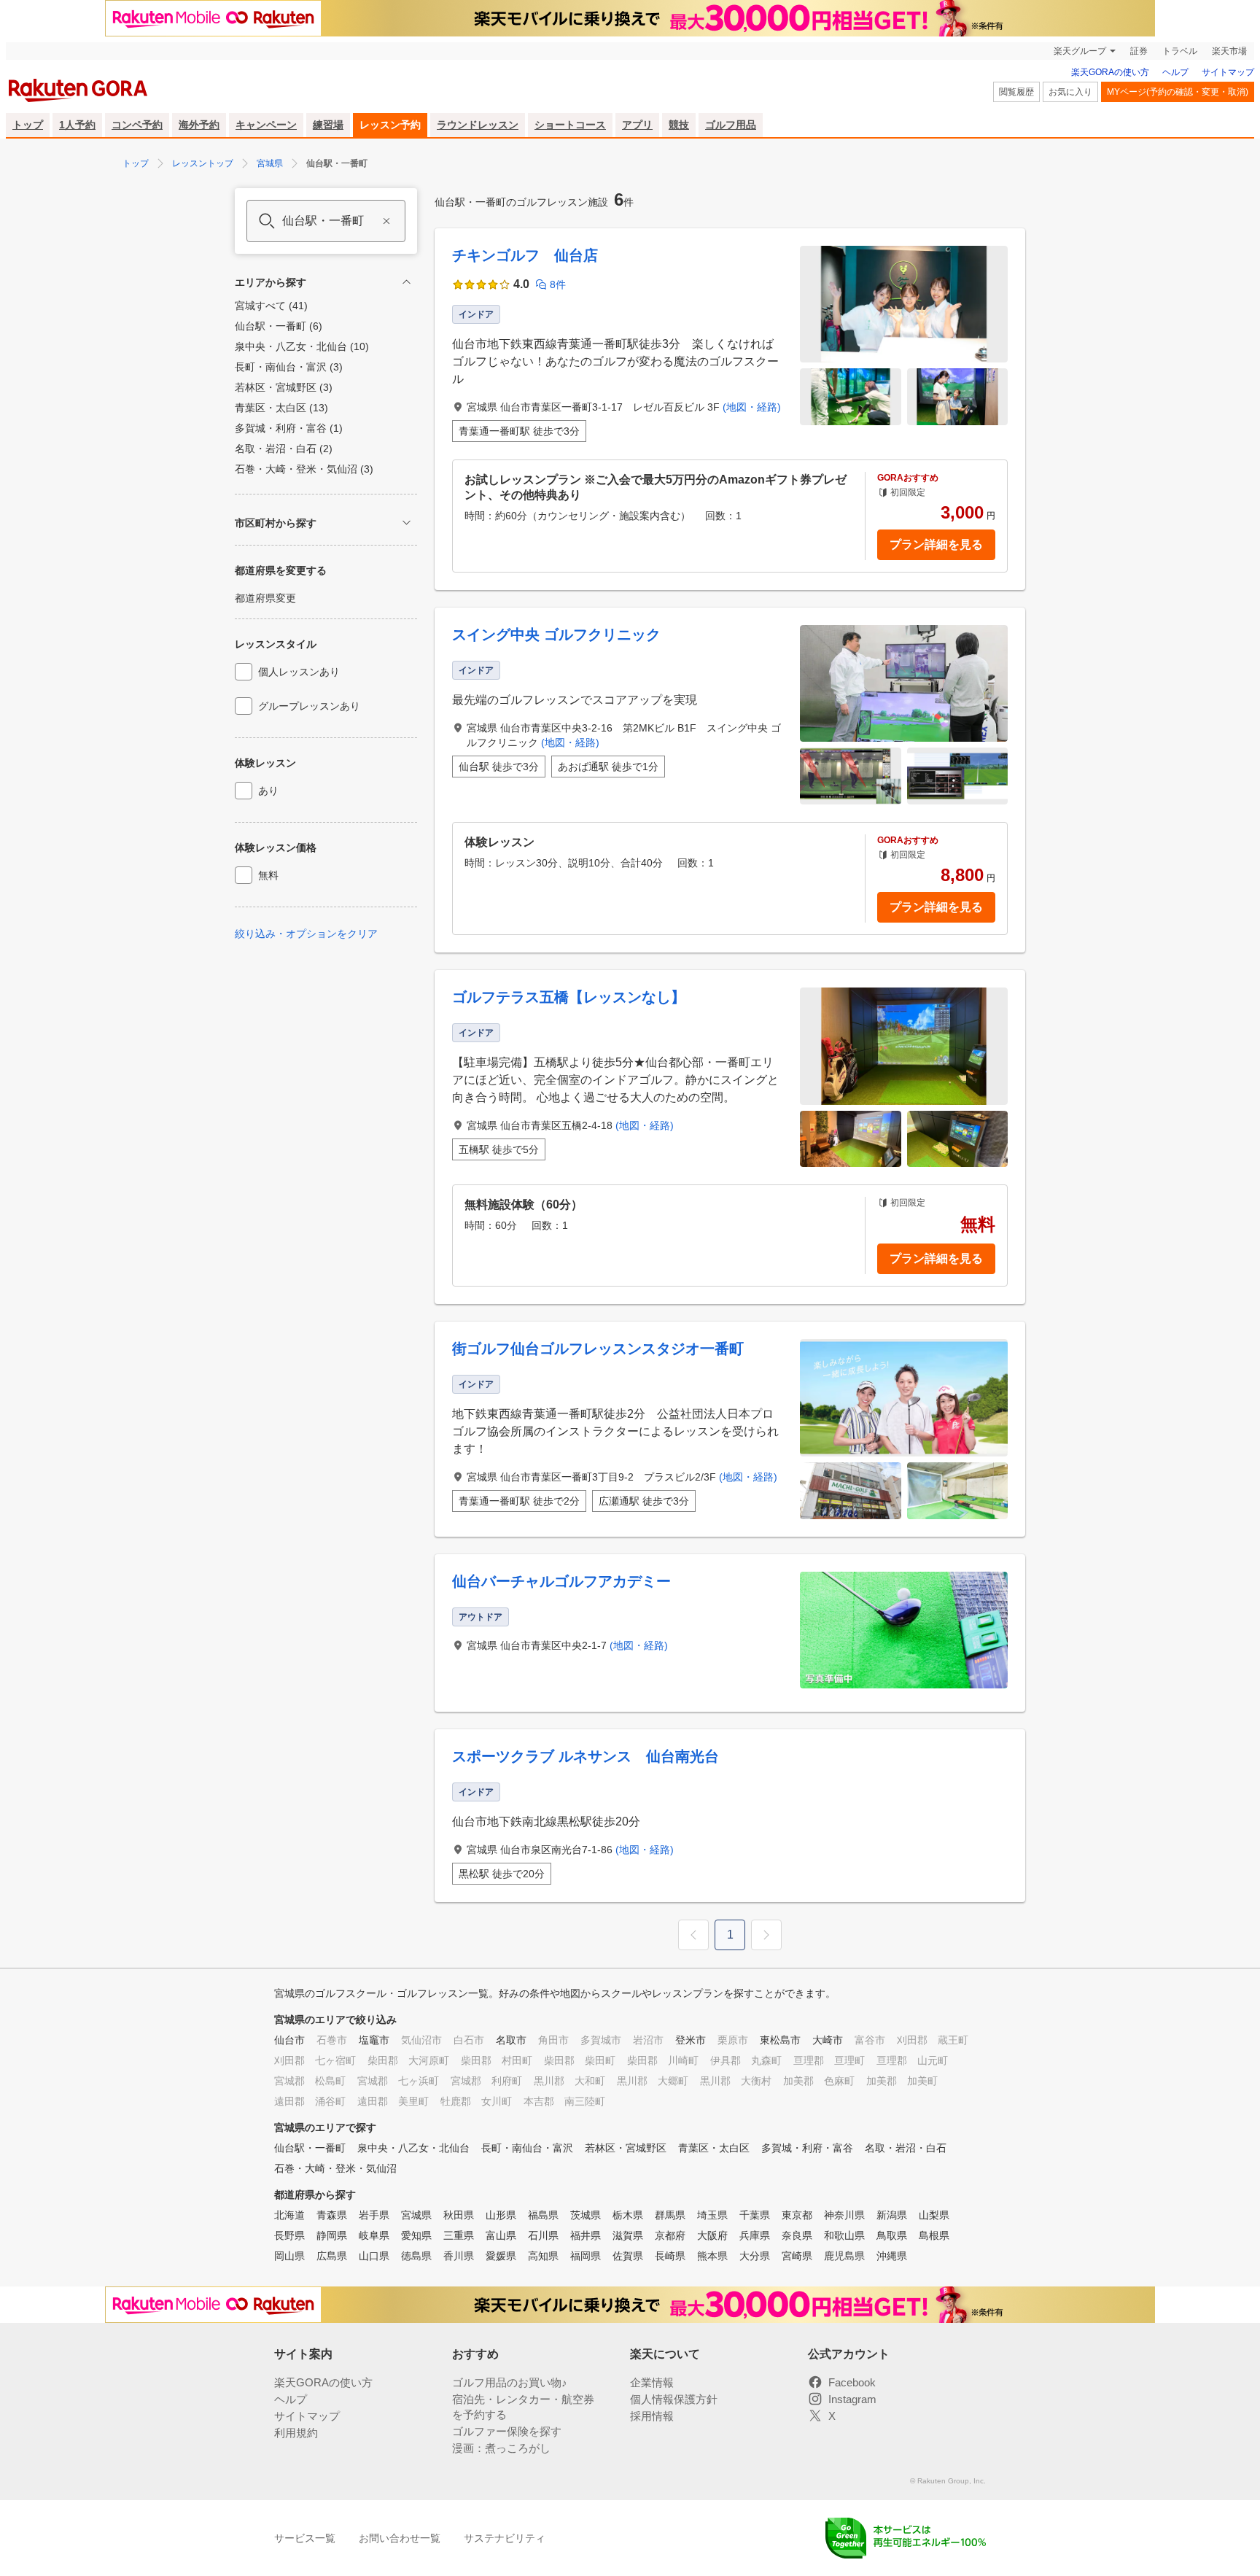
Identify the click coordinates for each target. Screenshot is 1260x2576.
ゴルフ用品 (731, 125)
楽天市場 (1229, 51)
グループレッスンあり (309, 706)
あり (268, 791)
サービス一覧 (305, 2538)
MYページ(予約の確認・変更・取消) (1178, 92)
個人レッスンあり (299, 672)
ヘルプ (1175, 72)
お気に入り (1070, 92)
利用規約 (296, 2433)
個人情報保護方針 (674, 2399)
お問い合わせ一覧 (400, 2538)
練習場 (328, 125)
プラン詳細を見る (936, 544)
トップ (28, 125)
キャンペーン (266, 125)
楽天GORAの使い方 (1110, 72)
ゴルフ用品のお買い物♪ (510, 2382)
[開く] (407, 523)
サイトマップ (1228, 72)
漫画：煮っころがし (501, 2448)
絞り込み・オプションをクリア (306, 934)
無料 (268, 875)
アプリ (637, 125)
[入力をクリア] (386, 221)
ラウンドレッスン (478, 125)
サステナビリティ (505, 2538)
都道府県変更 (265, 598)
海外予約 (199, 125)
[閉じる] (407, 282)
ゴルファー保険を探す (507, 2431)
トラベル (1180, 51)
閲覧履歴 (1016, 92)
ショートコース (570, 125)
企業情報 (652, 2382)
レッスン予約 (390, 125)
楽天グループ (1080, 51)
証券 (1139, 51)
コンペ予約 (137, 125)
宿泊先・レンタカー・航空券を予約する (523, 2407)
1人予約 (77, 125)
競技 (679, 125)
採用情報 (652, 2416)
